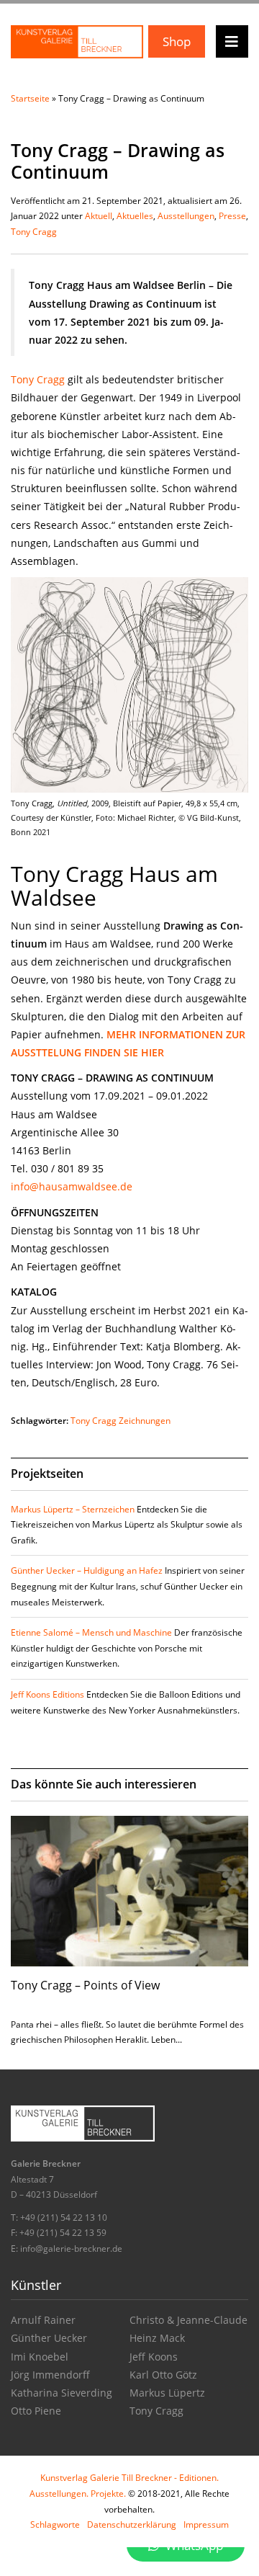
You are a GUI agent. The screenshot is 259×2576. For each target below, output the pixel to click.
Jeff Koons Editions (47, 1694)
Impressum (206, 2524)
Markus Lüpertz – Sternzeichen (73, 1509)
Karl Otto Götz (163, 2375)
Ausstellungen (186, 216)
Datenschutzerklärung (132, 2524)
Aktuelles (135, 216)
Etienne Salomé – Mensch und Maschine (91, 1632)
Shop (177, 41)
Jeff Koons (154, 2357)
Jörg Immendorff (50, 2375)
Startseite (30, 98)
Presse (232, 216)
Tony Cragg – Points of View (85, 1985)
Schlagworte (55, 2524)
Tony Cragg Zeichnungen (121, 1421)
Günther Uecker (49, 2338)
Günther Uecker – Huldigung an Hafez (87, 1570)
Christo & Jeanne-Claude (188, 2320)
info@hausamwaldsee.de (72, 1186)
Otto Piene (36, 2411)
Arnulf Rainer (43, 2320)
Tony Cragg (34, 232)
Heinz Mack (157, 2338)
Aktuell (99, 216)
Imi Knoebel (40, 2357)
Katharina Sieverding (62, 2393)
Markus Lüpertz (167, 2393)
